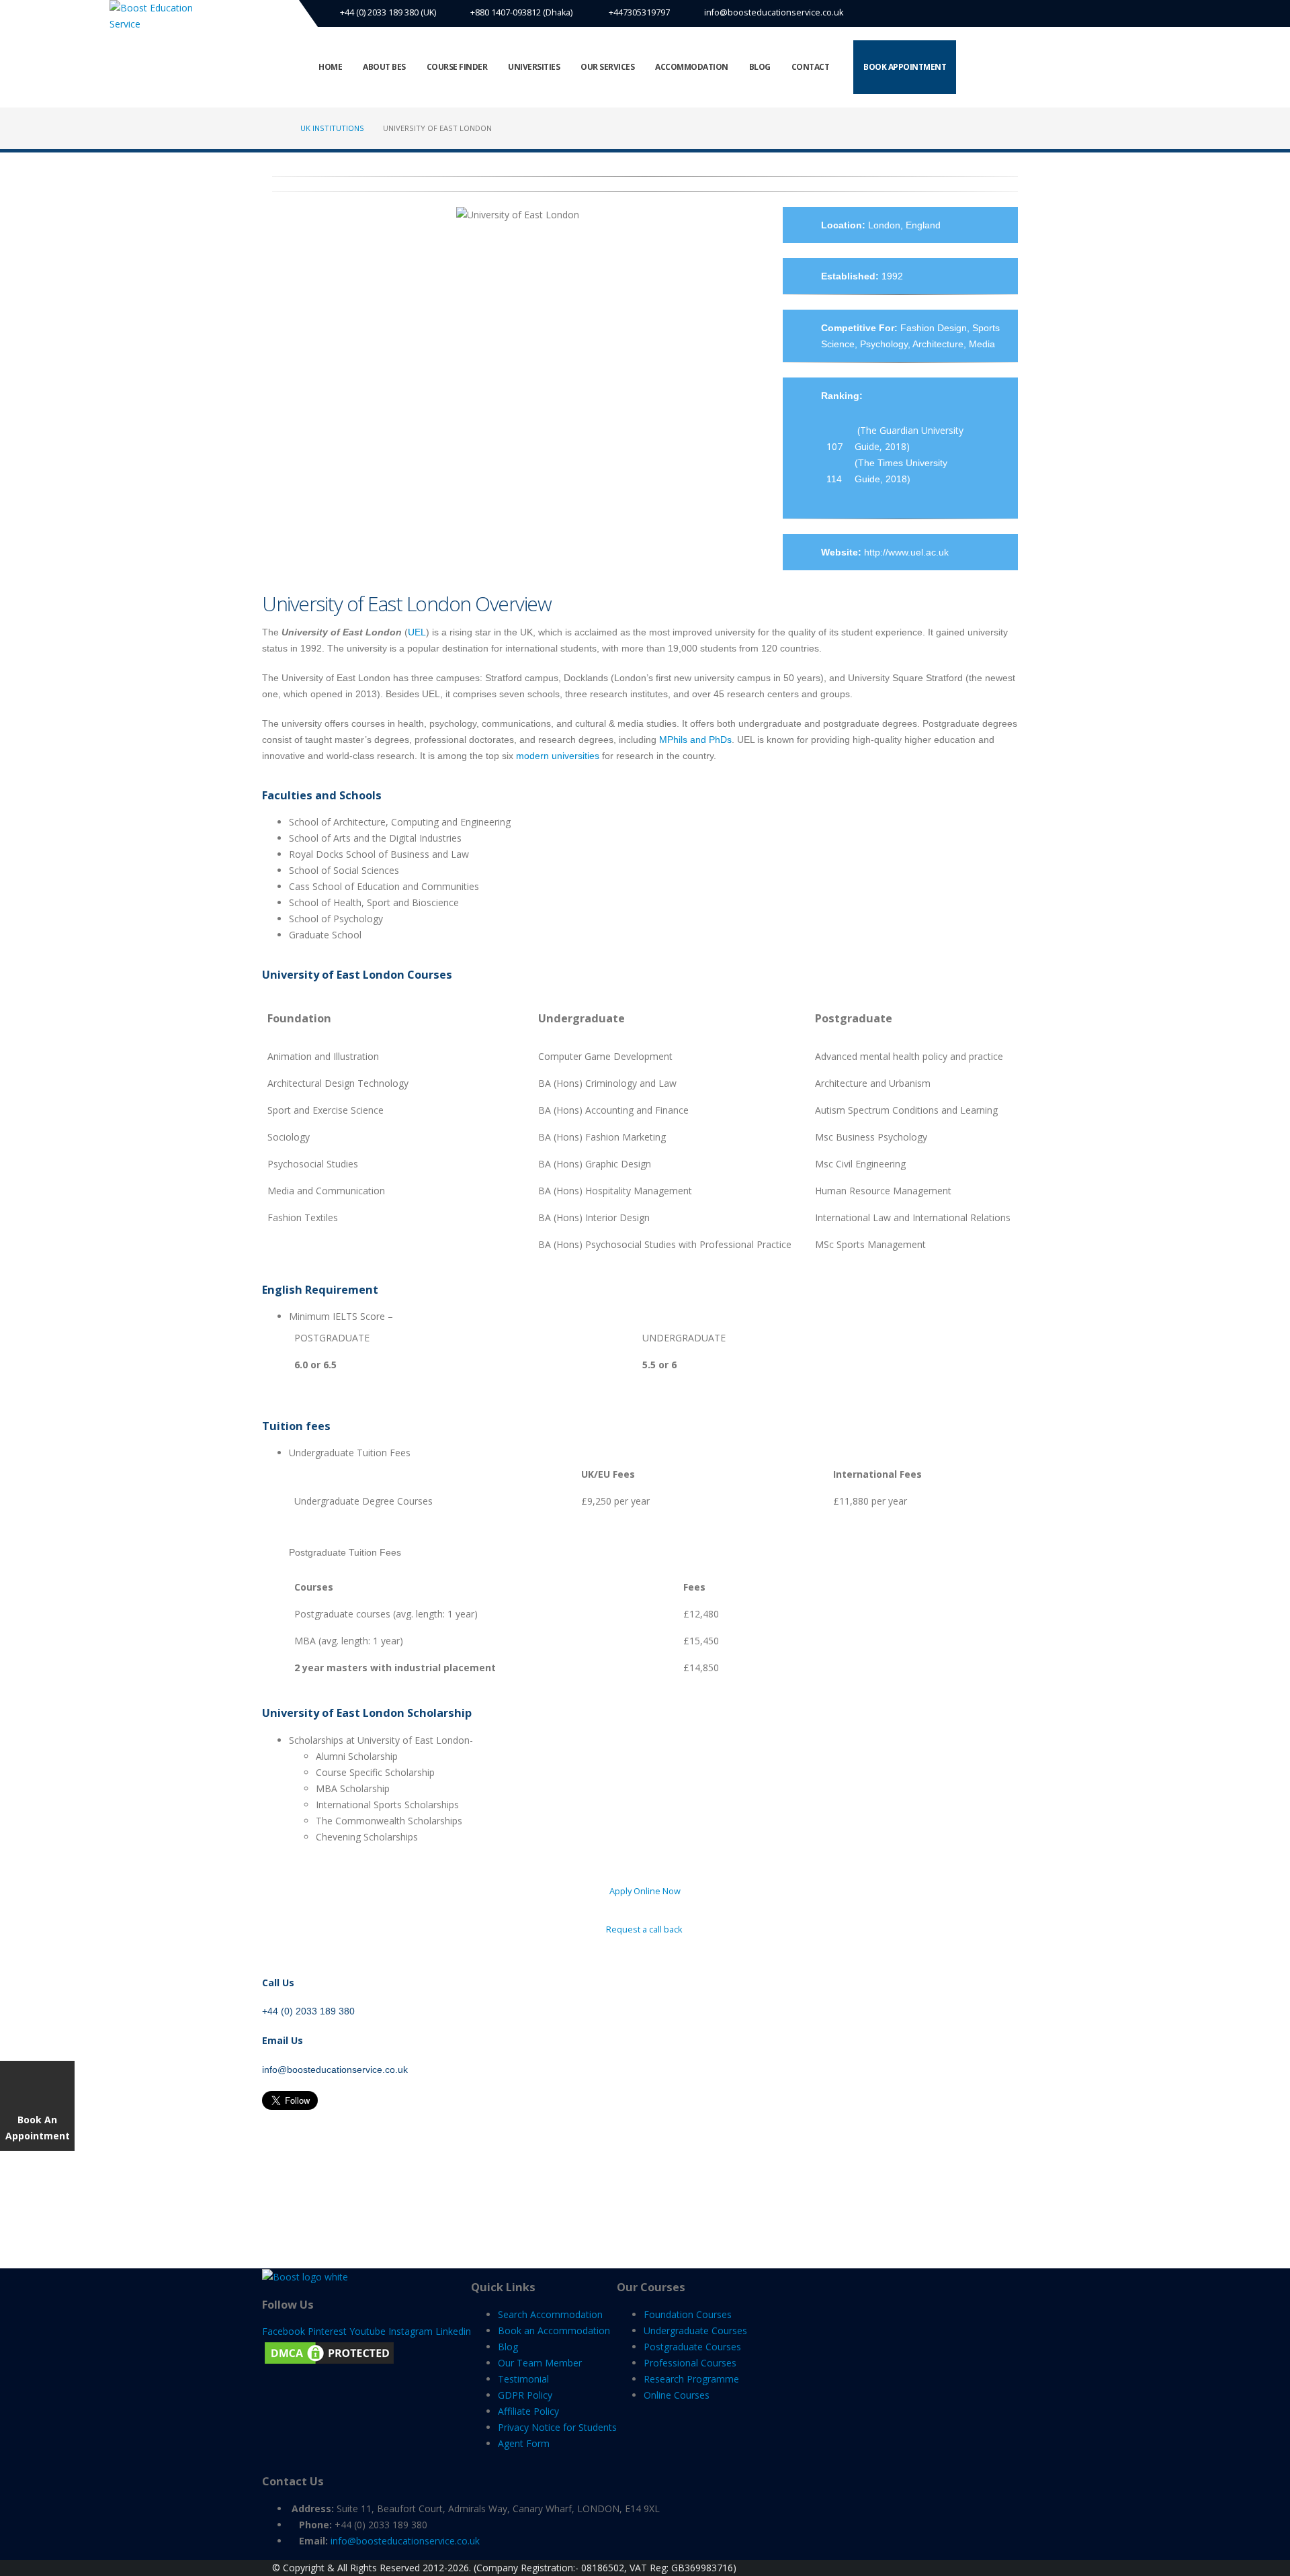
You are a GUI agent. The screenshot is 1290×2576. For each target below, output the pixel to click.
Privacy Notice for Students (557, 2427)
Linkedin (453, 2331)
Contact (811, 67)
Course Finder (457, 67)
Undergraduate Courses (695, 2330)
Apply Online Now (645, 1891)
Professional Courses (690, 2363)
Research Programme (691, 2379)
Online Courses (677, 2395)
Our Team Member (540, 2363)
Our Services (607, 67)
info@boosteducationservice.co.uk (774, 12)
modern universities (558, 756)
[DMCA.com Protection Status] (329, 2352)
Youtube (368, 2331)
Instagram (411, 2331)
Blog (760, 67)
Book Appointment (905, 67)
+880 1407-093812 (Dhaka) (521, 12)
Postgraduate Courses (692, 2347)
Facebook (284, 2331)
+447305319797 (638, 12)
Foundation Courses (688, 2314)
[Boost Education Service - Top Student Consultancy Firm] (160, 16)
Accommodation (692, 67)
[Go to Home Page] (277, 128)
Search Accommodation (550, 2314)
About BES (384, 67)
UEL (417, 632)
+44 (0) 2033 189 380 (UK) (387, 12)
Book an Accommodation (554, 2330)
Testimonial (523, 2379)
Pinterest (327, 2331)
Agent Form (524, 2443)
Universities (534, 67)
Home (330, 67)
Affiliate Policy (528, 2411)
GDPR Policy (525, 2395)
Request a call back (645, 1929)
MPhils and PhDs (695, 740)
